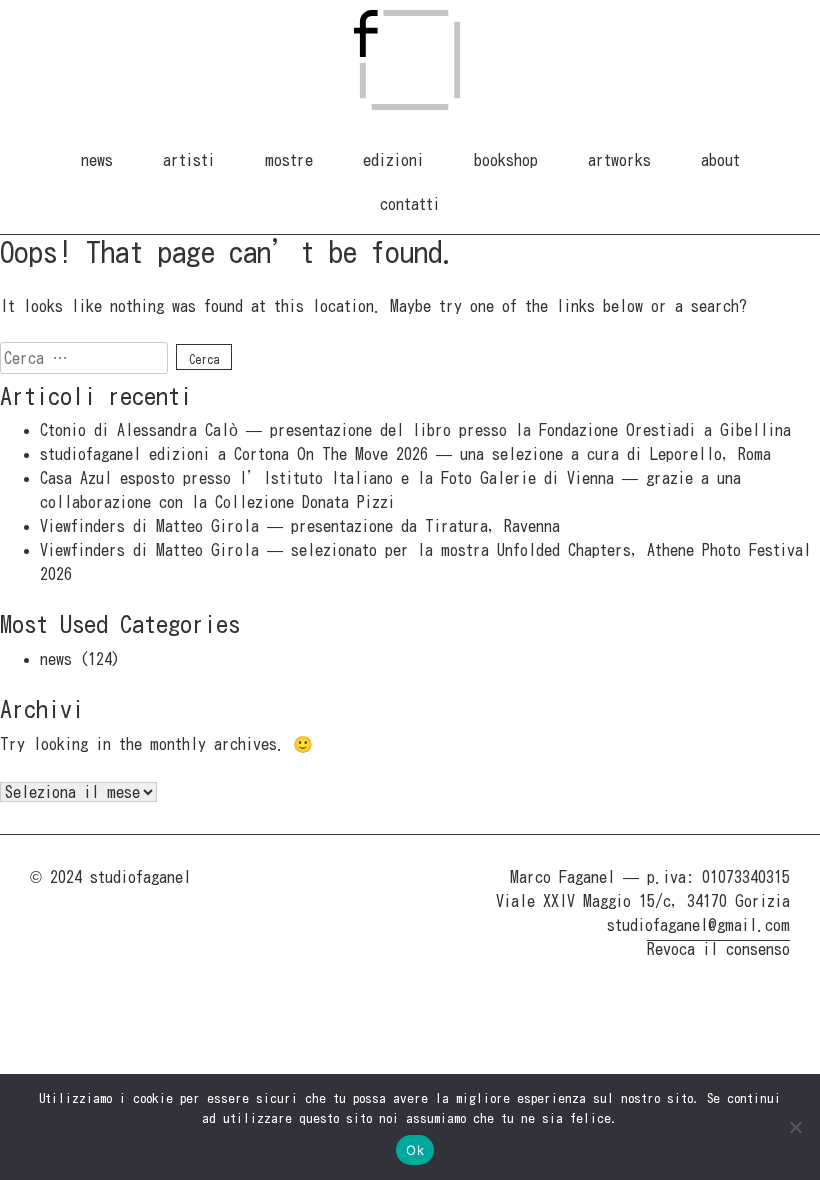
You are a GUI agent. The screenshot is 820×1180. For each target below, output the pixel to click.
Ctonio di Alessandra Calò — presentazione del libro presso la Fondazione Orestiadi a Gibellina (415, 430)
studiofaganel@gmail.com (698, 925)
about (720, 160)
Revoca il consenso (718, 949)
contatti (410, 204)
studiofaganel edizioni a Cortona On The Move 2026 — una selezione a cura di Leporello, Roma (405, 454)
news (97, 160)
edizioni (393, 160)
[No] (795, 1127)
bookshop (506, 160)
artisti (189, 160)
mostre (289, 160)
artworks (619, 160)
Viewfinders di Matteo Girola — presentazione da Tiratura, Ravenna (300, 526)
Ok (415, 1150)
